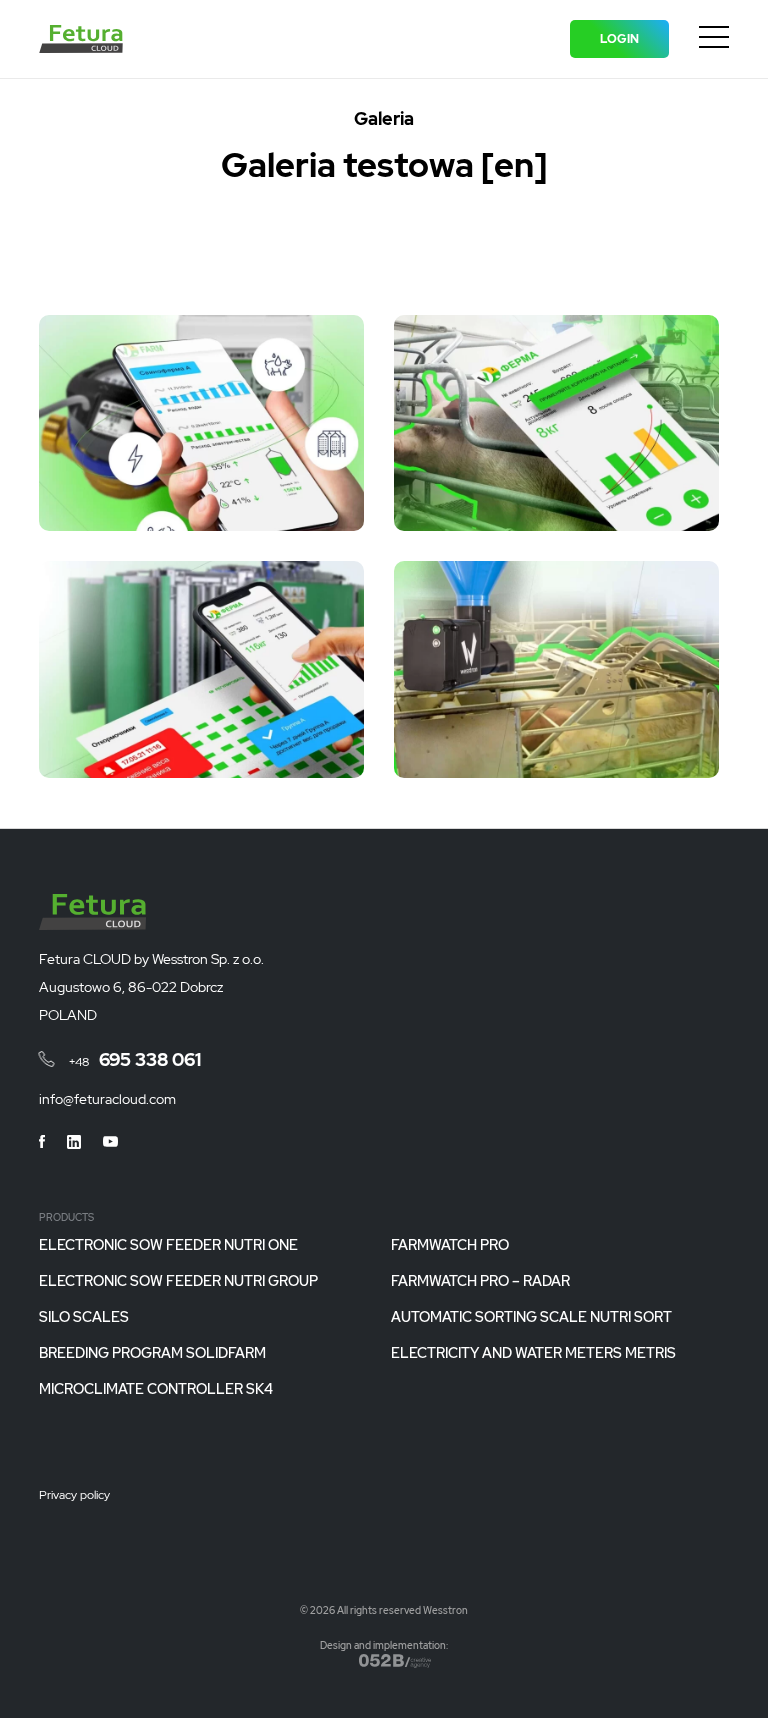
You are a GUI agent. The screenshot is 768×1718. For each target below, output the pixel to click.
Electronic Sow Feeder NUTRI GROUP (178, 1281)
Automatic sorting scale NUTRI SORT (531, 1317)
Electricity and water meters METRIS (533, 1353)
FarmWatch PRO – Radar (480, 1281)
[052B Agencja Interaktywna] (395, 1660)
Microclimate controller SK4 (156, 1389)
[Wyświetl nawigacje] (714, 41)
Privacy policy (74, 1496)
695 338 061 (135, 1059)
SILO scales (84, 1317)
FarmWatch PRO (450, 1245)
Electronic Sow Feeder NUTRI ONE (168, 1245)
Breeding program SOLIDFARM (152, 1353)
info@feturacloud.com (107, 1099)
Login (619, 39)
